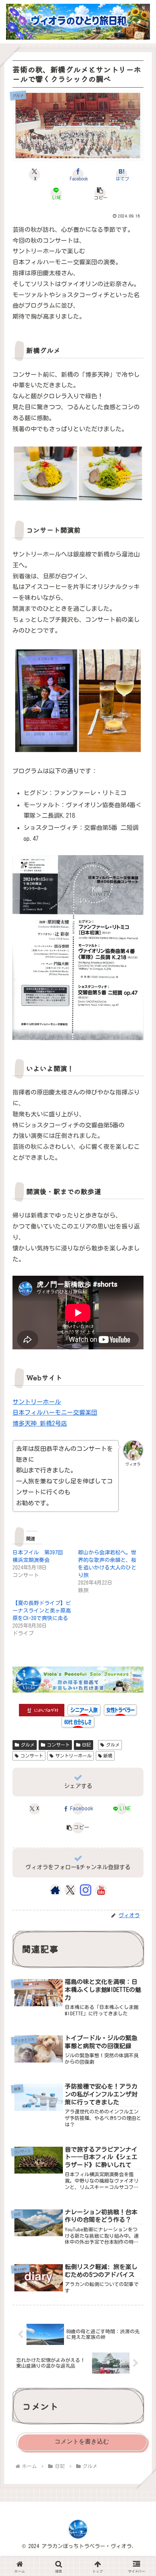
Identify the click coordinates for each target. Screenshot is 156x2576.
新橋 (108, 1756)
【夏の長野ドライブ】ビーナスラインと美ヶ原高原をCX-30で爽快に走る (42, 1611)
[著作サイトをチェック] (55, 1890)
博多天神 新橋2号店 (40, 1423)
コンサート (58, 1745)
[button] (100, 193)
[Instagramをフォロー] (86, 1890)
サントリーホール (37, 1402)
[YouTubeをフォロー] (101, 1890)
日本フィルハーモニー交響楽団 (55, 1412)
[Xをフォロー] (70, 1890)
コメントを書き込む (82, 2441)
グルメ (28, 1745)
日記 (86, 1745)
